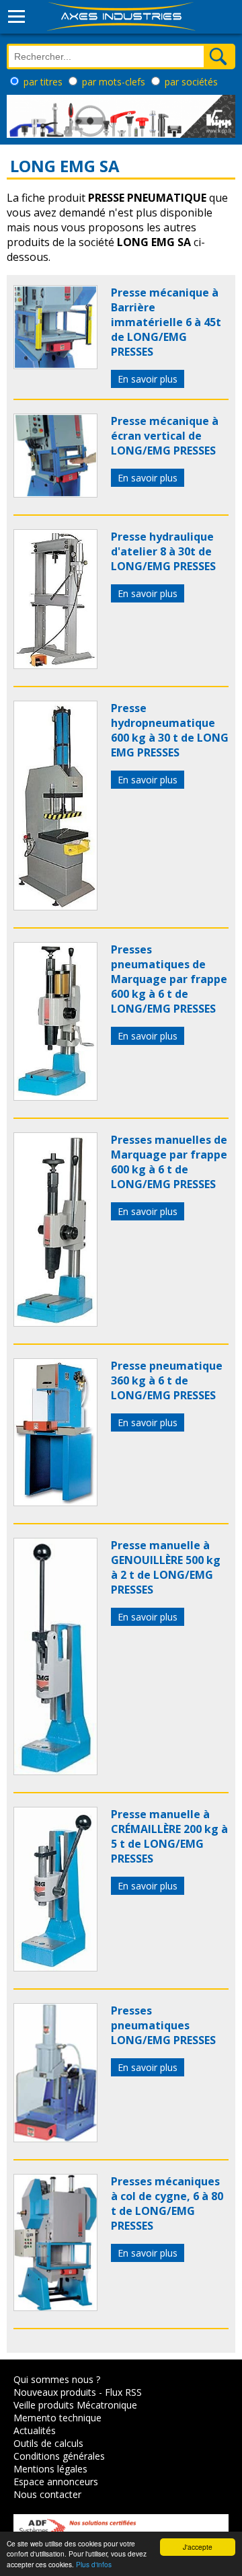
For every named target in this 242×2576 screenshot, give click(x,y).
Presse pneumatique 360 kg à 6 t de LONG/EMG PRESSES (167, 1380)
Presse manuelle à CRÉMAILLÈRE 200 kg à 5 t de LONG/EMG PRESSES (169, 1836)
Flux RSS (123, 2392)
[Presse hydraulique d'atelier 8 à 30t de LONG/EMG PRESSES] (55, 665)
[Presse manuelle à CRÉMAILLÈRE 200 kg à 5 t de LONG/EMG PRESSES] (55, 1967)
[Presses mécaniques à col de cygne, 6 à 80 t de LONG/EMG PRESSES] (55, 2307)
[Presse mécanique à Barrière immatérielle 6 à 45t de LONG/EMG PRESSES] (55, 365)
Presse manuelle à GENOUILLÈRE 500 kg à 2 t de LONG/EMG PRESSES (166, 1567)
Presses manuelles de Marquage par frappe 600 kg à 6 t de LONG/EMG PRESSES (169, 1162)
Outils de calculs (48, 2443)
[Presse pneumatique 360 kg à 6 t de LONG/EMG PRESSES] (55, 1502)
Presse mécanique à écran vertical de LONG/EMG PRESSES (165, 436)
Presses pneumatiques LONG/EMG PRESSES (163, 2025)
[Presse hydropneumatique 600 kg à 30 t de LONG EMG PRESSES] (55, 906)
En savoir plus (148, 379)
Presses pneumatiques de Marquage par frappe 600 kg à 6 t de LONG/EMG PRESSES (169, 979)
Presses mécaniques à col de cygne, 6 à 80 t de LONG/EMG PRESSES (167, 2203)
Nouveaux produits (55, 2392)
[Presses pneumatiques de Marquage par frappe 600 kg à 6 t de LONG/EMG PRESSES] (55, 1097)
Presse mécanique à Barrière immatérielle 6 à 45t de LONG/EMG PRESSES (166, 322)
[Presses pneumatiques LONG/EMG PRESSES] (55, 2138)
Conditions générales (59, 2456)
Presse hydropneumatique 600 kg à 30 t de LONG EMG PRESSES (170, 730)
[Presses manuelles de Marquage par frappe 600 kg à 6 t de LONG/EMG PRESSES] (55, 1323)
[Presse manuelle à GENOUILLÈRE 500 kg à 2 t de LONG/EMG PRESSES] (55, 1771)
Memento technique (57, 2418)
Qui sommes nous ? (57, 2379)
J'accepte (198, 2547)
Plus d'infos (94, 2564)
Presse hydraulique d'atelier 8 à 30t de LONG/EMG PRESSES (163, 551)
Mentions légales (50, 2469)
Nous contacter (47, 2494)
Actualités (35, 2430)
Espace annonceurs (56, 2482)
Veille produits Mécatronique (75, 2405)
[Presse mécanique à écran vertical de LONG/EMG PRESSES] (55, 494)
